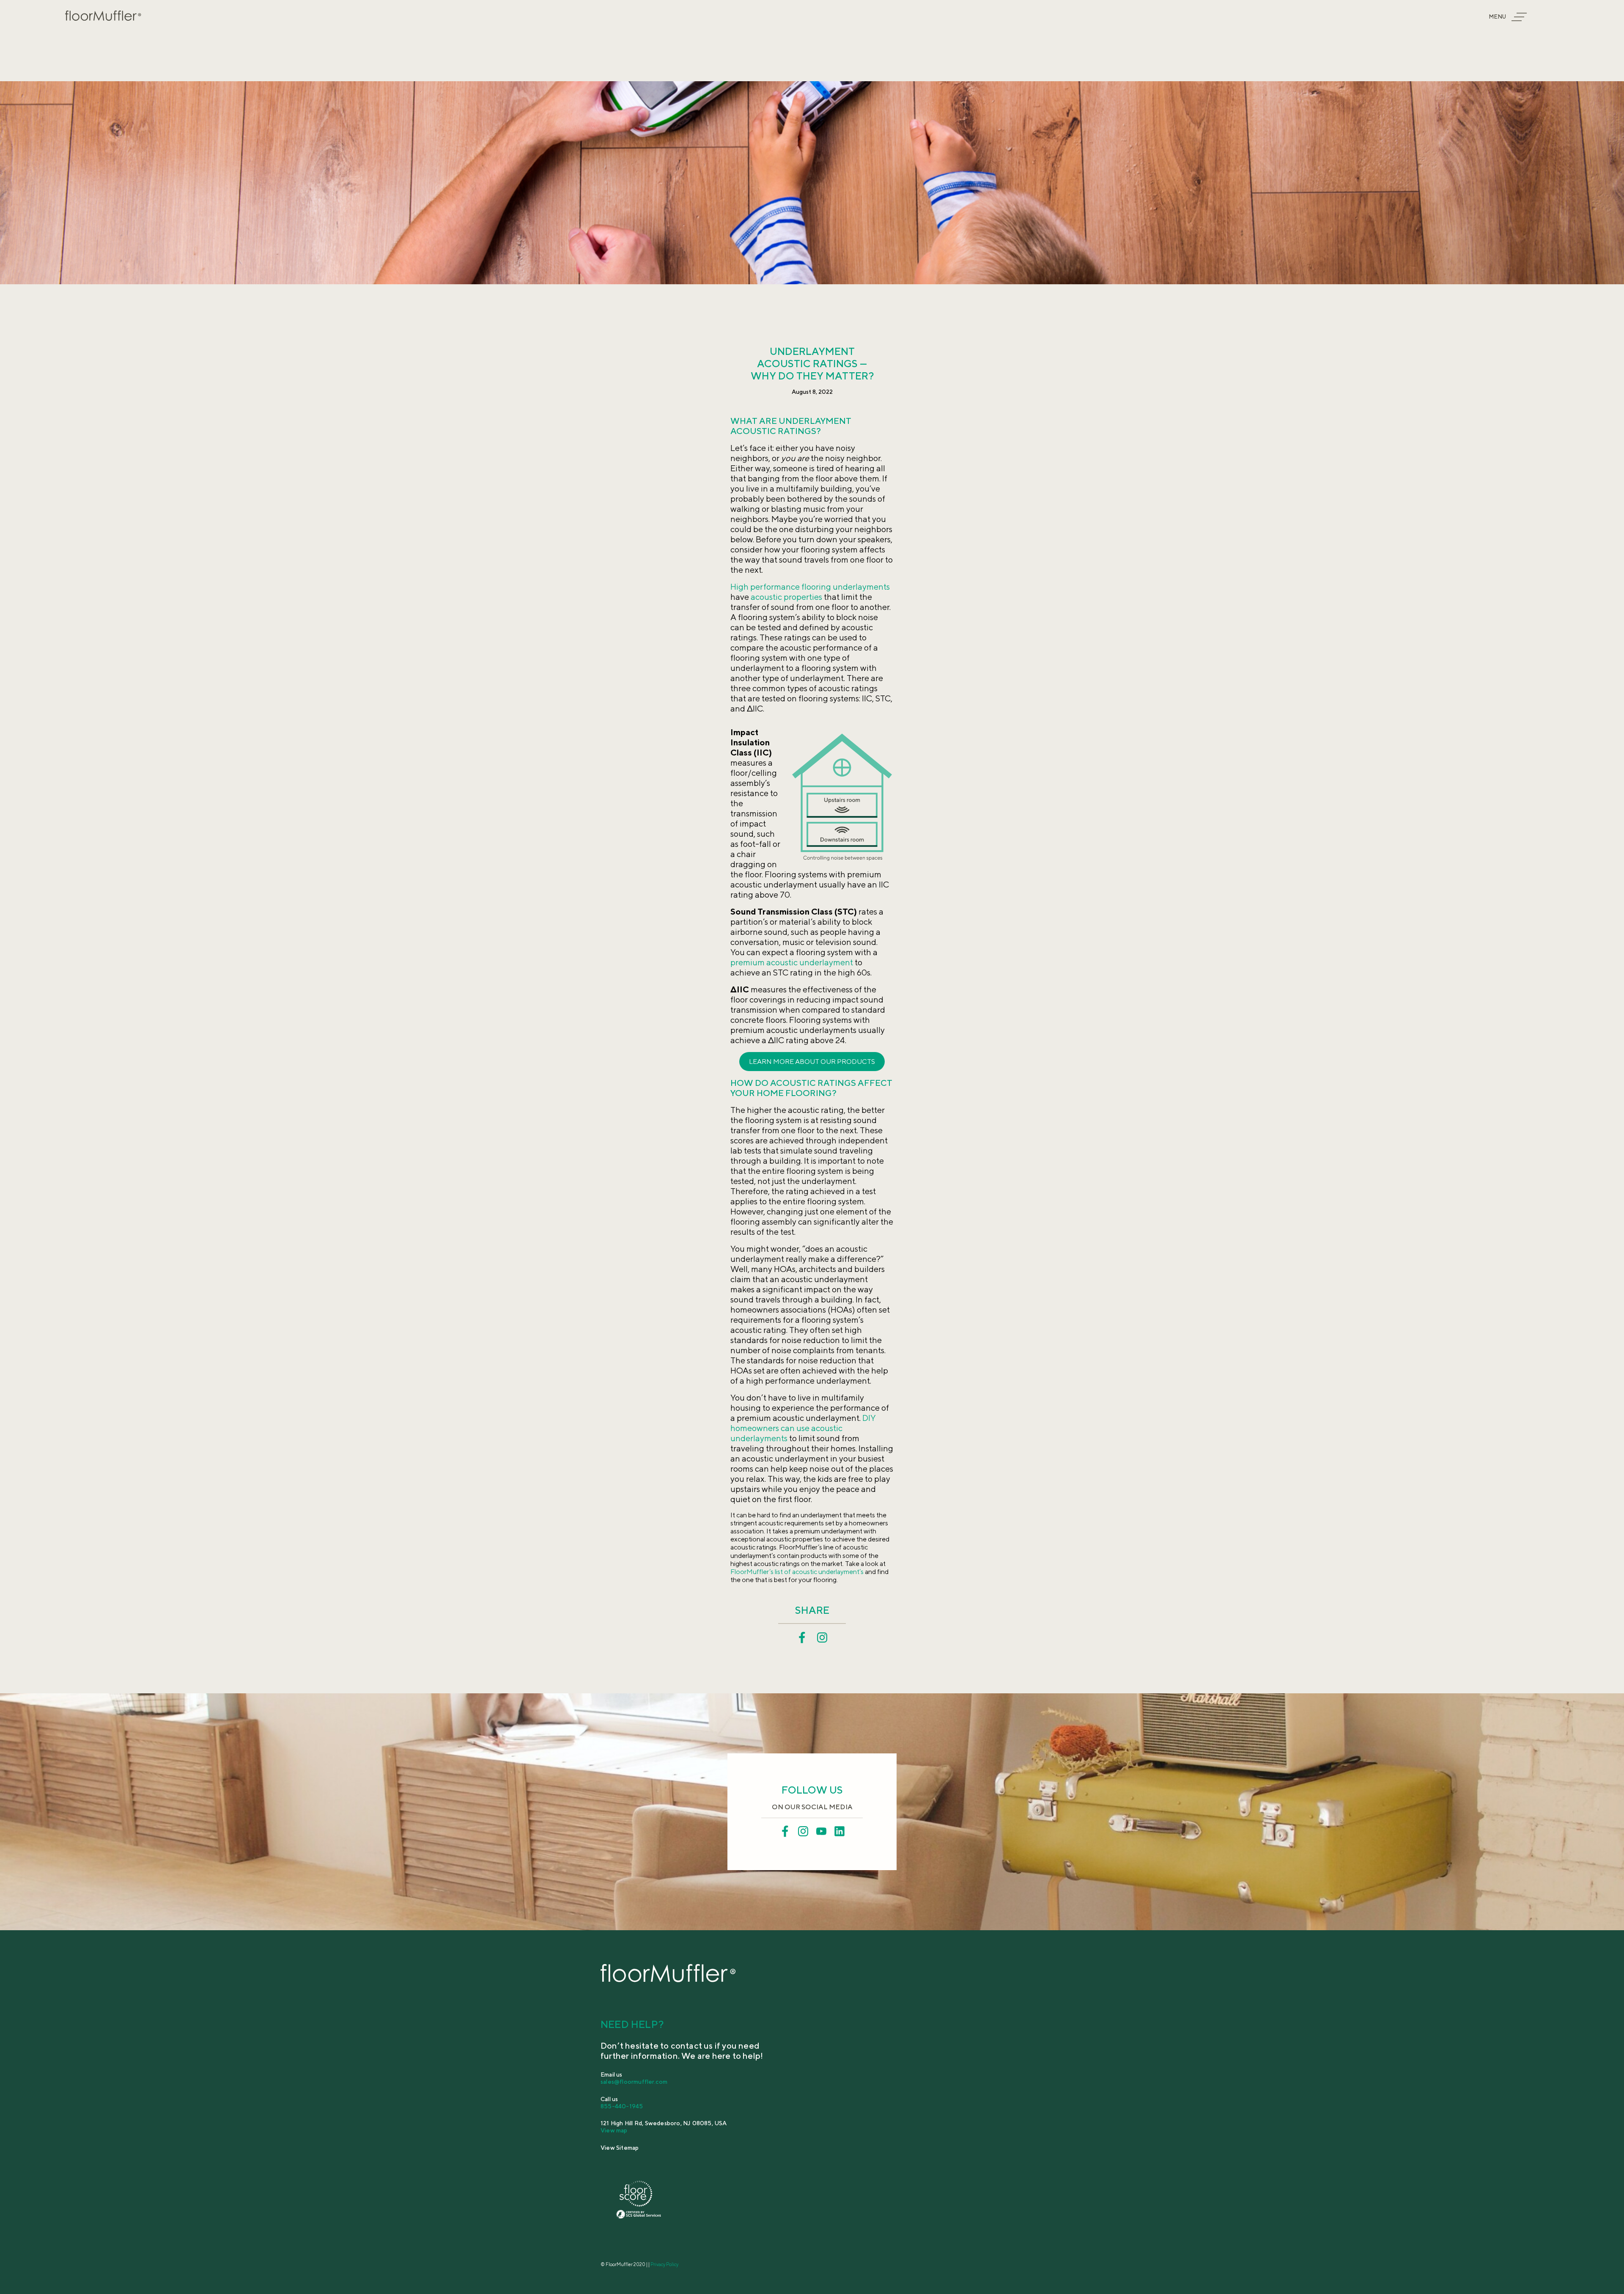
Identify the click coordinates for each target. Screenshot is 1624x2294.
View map (614, 2130)
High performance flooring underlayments (810, 587)
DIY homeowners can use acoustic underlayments (803, 1428)
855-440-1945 (622, 2106)
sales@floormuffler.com (634, 2082)
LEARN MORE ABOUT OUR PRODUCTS (812, 1062)
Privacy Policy (664, 2264)
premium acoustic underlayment (792, 962)
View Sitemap (620, 2148)
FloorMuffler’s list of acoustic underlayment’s (797, 1572)
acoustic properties (786, 597)
